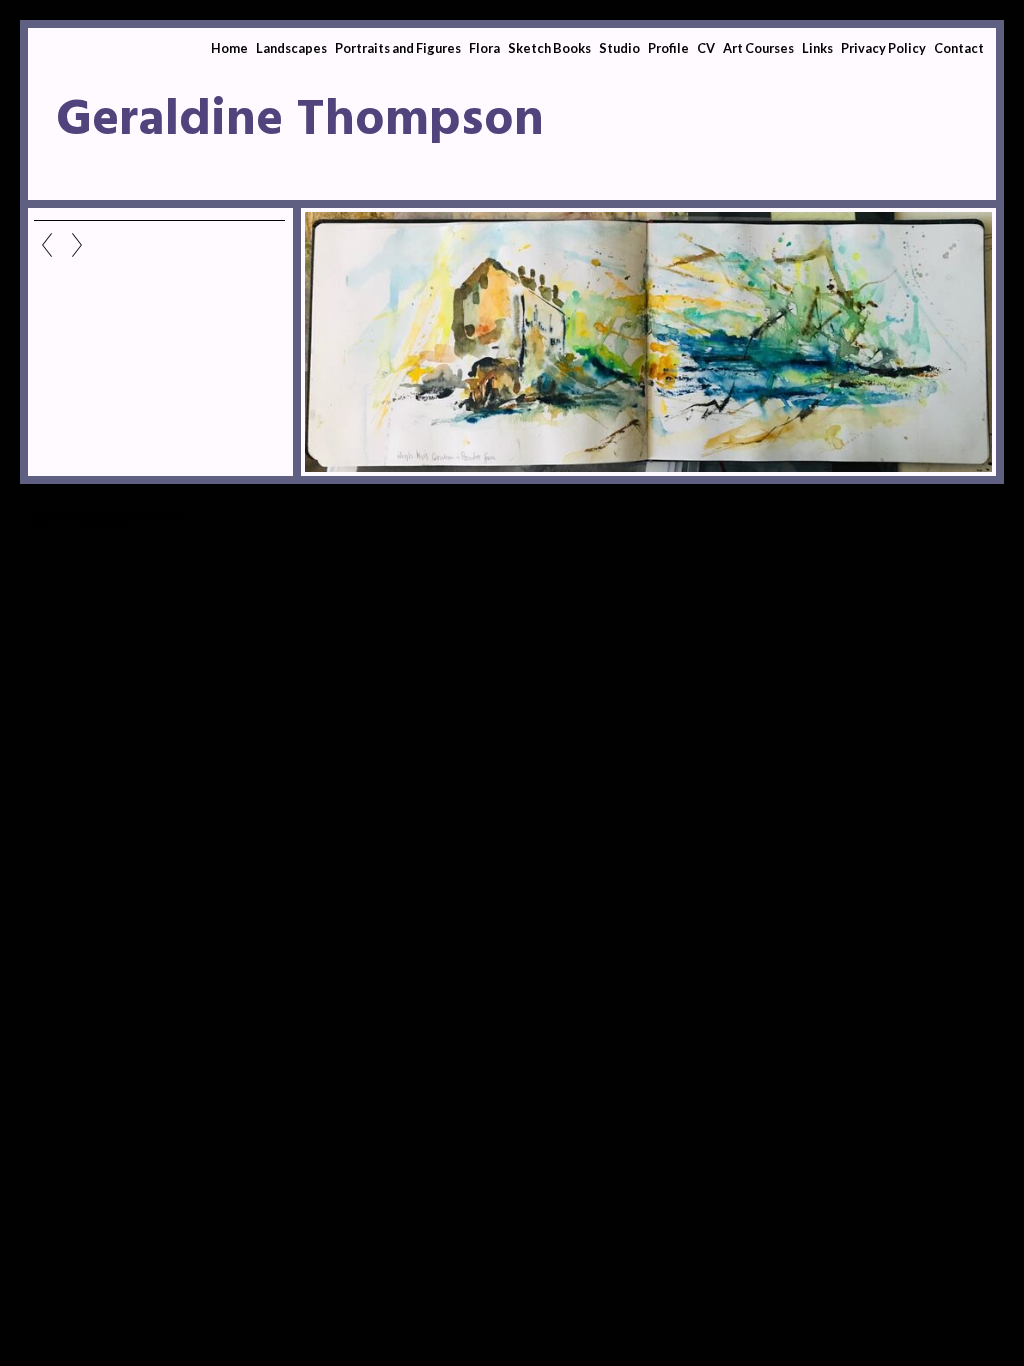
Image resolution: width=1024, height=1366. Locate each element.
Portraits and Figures (398, 48)
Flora (484, 48)
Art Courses (758, 48)
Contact (959, 48)
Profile (668, 48)
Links (817, 48)
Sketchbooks (149, 517)
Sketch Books (549, 48)
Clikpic (108, 525)
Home (229, 48)
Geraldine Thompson (300, 121)
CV (706, 48)
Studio (619, 48)
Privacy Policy (883, 48)
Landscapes (291, 48)
